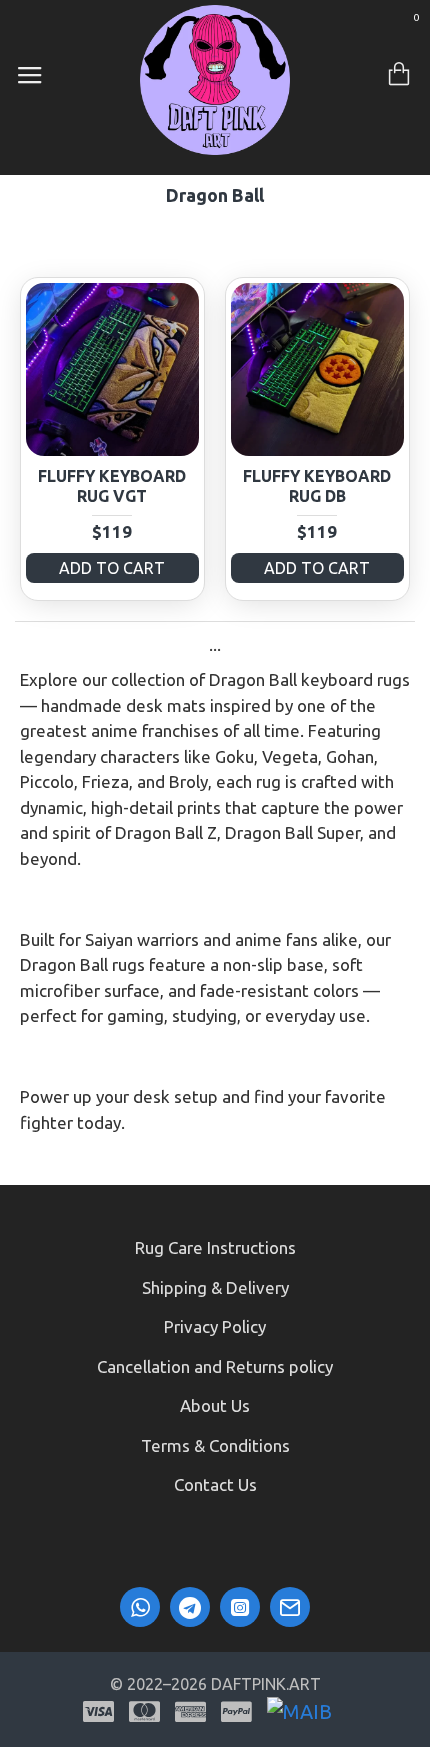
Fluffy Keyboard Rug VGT (112, 486)
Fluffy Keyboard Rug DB (317, 486)
